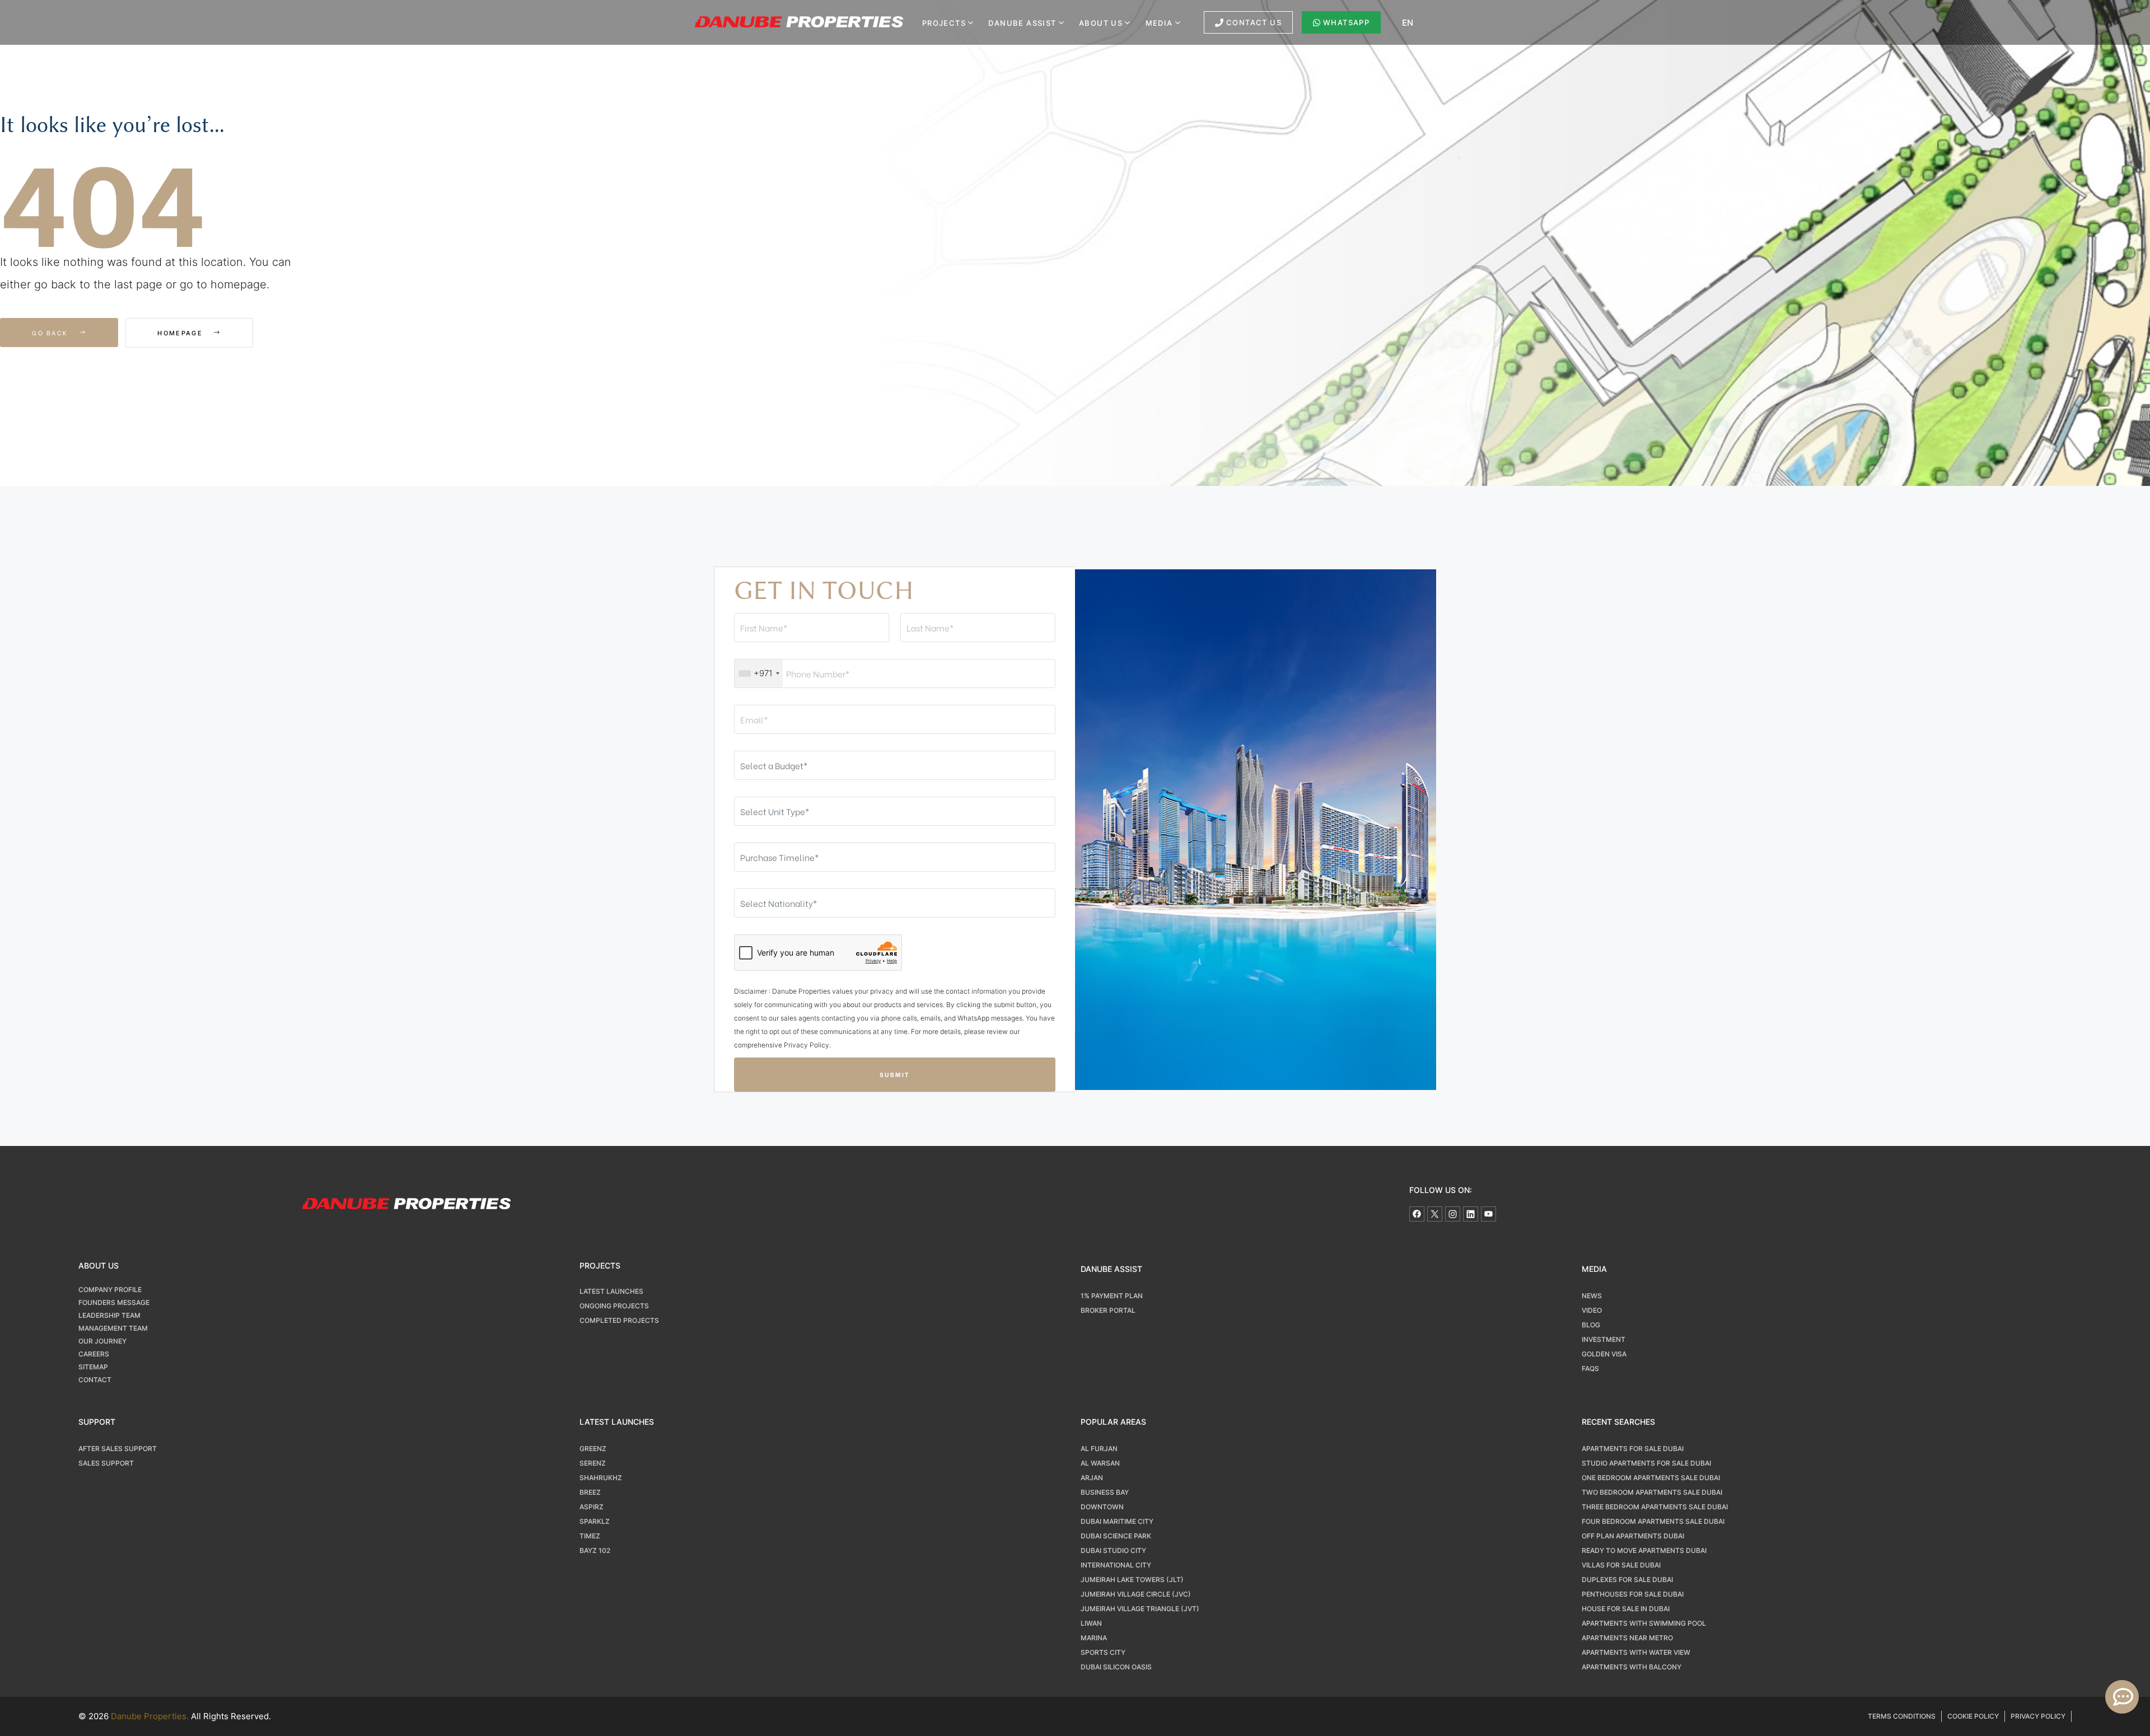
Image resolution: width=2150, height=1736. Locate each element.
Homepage (181, 333)
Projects (944, 23)
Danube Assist (1022, 23)
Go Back (51, 333)
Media (1159, 23)
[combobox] (759, 673)
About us (1101, 23)
